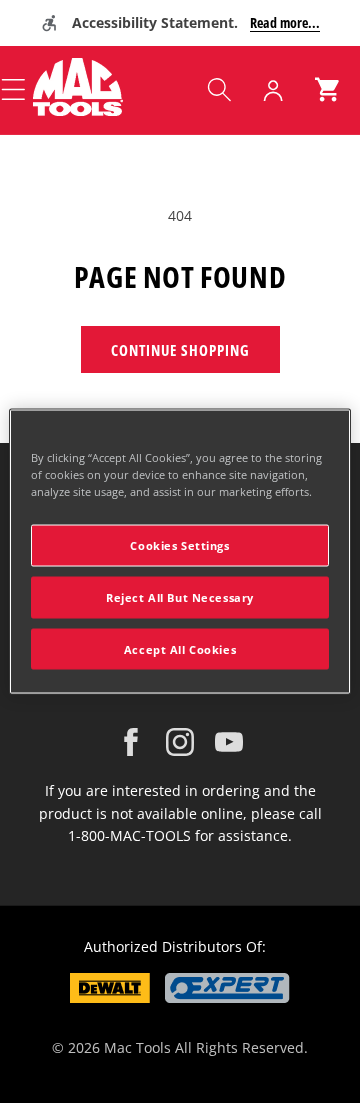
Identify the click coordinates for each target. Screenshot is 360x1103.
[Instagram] (180, 742)
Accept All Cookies (180, 648)
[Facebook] (131, 742)
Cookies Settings (179, 544)
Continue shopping (180, 350)
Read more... (285, 22)
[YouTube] (229, 742)
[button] (219, 90)
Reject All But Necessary (180, 596)
